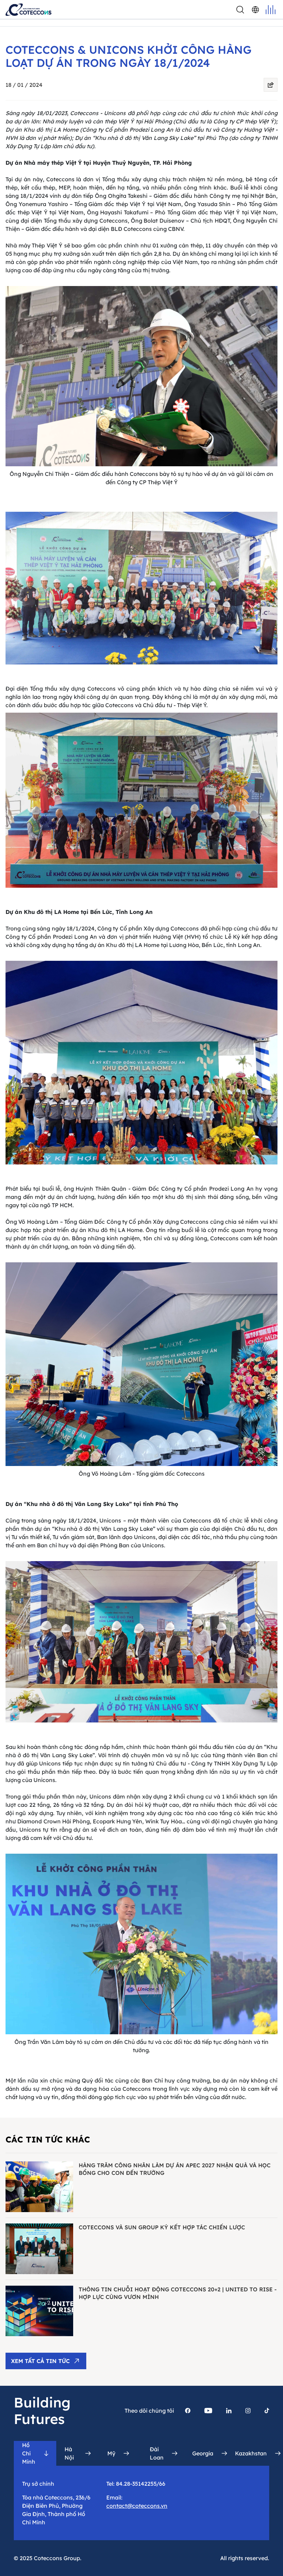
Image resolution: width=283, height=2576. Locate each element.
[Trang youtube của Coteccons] (208, 2411)
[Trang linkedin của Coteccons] (229, 2411)
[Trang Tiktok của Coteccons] (267, 2411)
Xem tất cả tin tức (40, 2361)
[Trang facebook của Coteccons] (188, 2411)
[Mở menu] (271, 10)
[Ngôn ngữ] (255, 10)
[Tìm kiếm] (240, 10)
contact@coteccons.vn (137, 2506)
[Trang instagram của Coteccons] (248, 2411)
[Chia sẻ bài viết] (271, 85)
